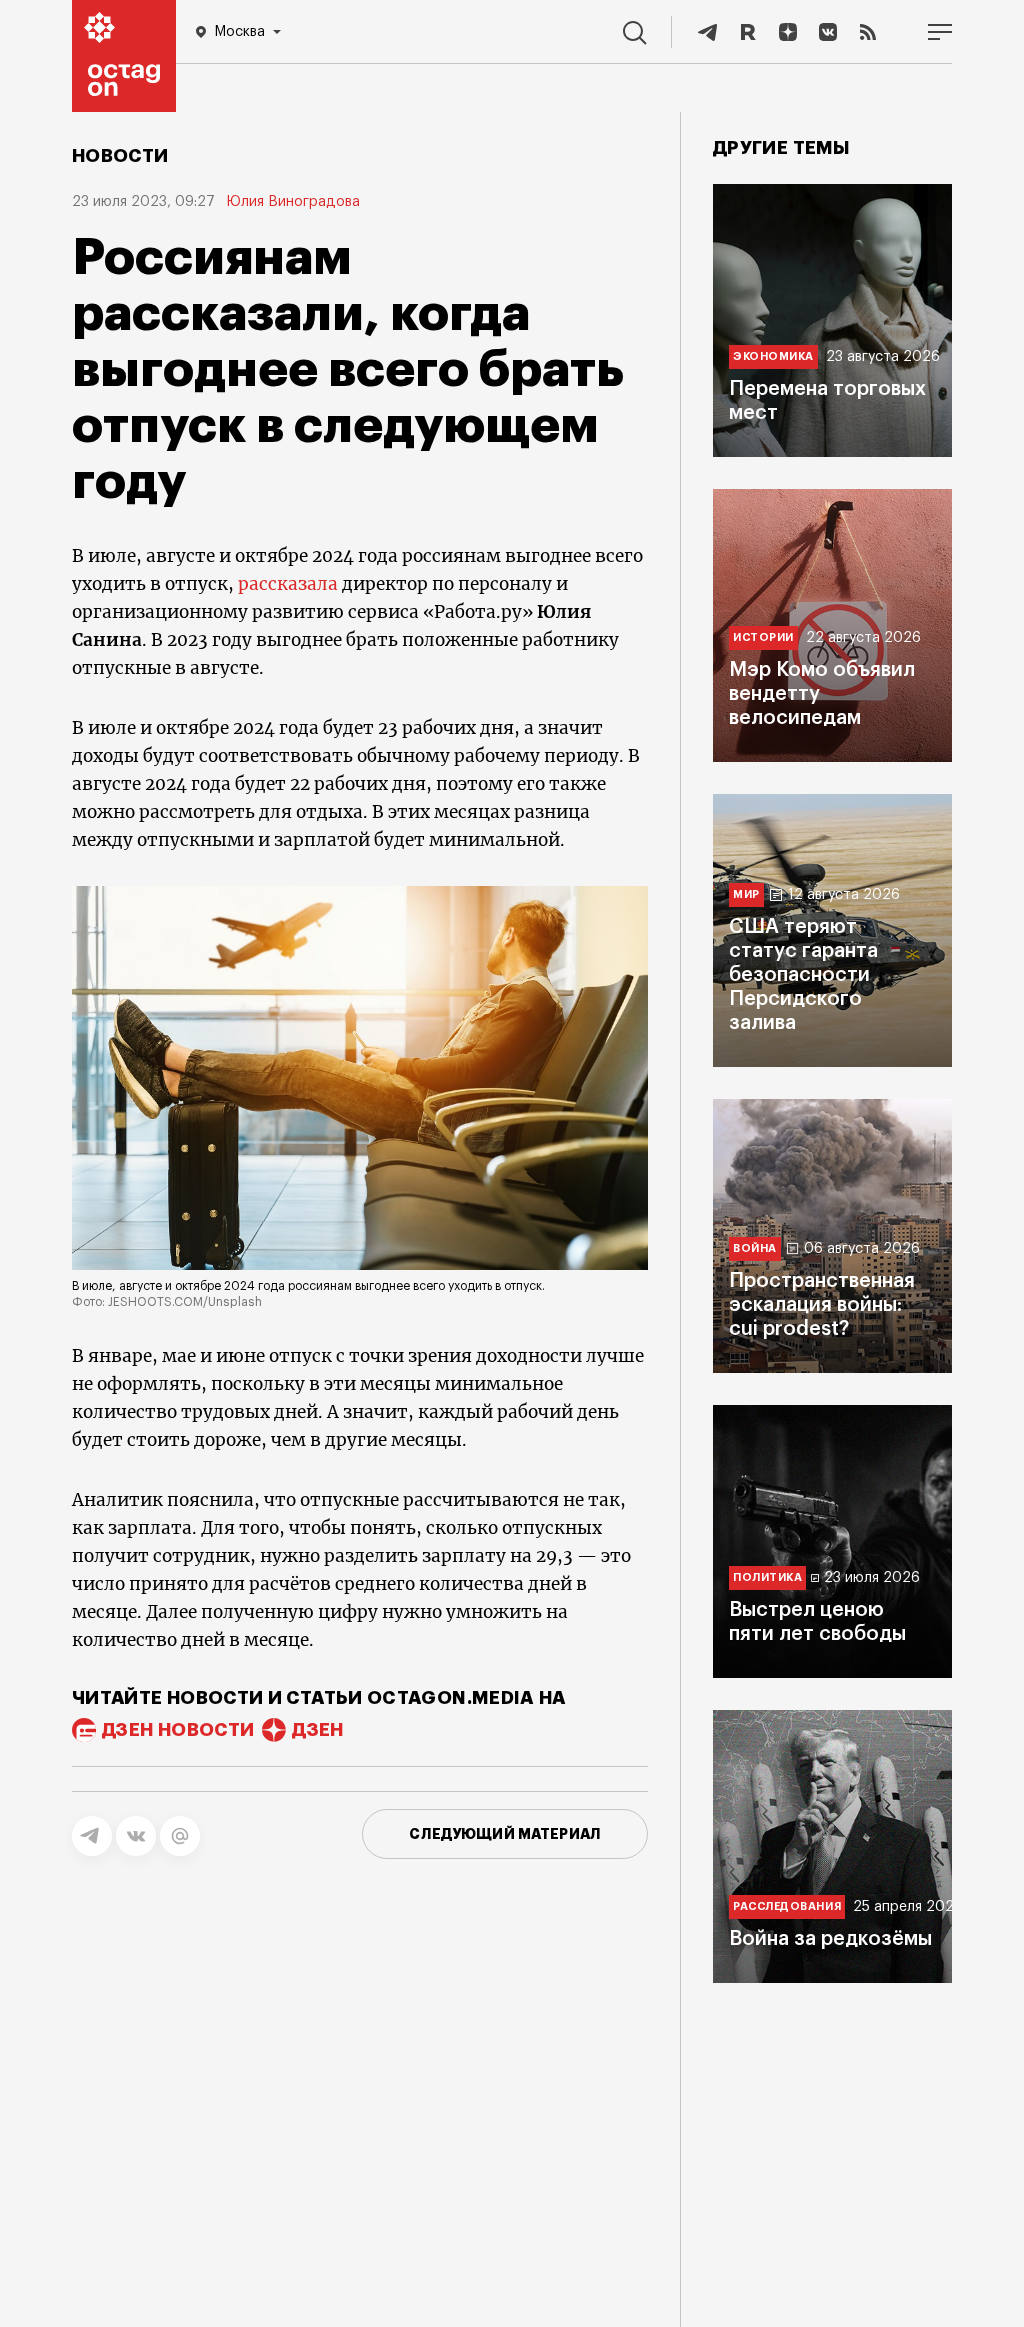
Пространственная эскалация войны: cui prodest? (822, 1305)
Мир (746, 894)
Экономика (773, 356)
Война (755, 1248)
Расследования (787, 1906)
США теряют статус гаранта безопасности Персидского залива (803, 975)
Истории (763, 637)
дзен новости (178, 1730)
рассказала (288, 584)
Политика (767, 1577)
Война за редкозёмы (830, 1939)
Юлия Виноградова (293, 202)
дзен (317, 1730)
